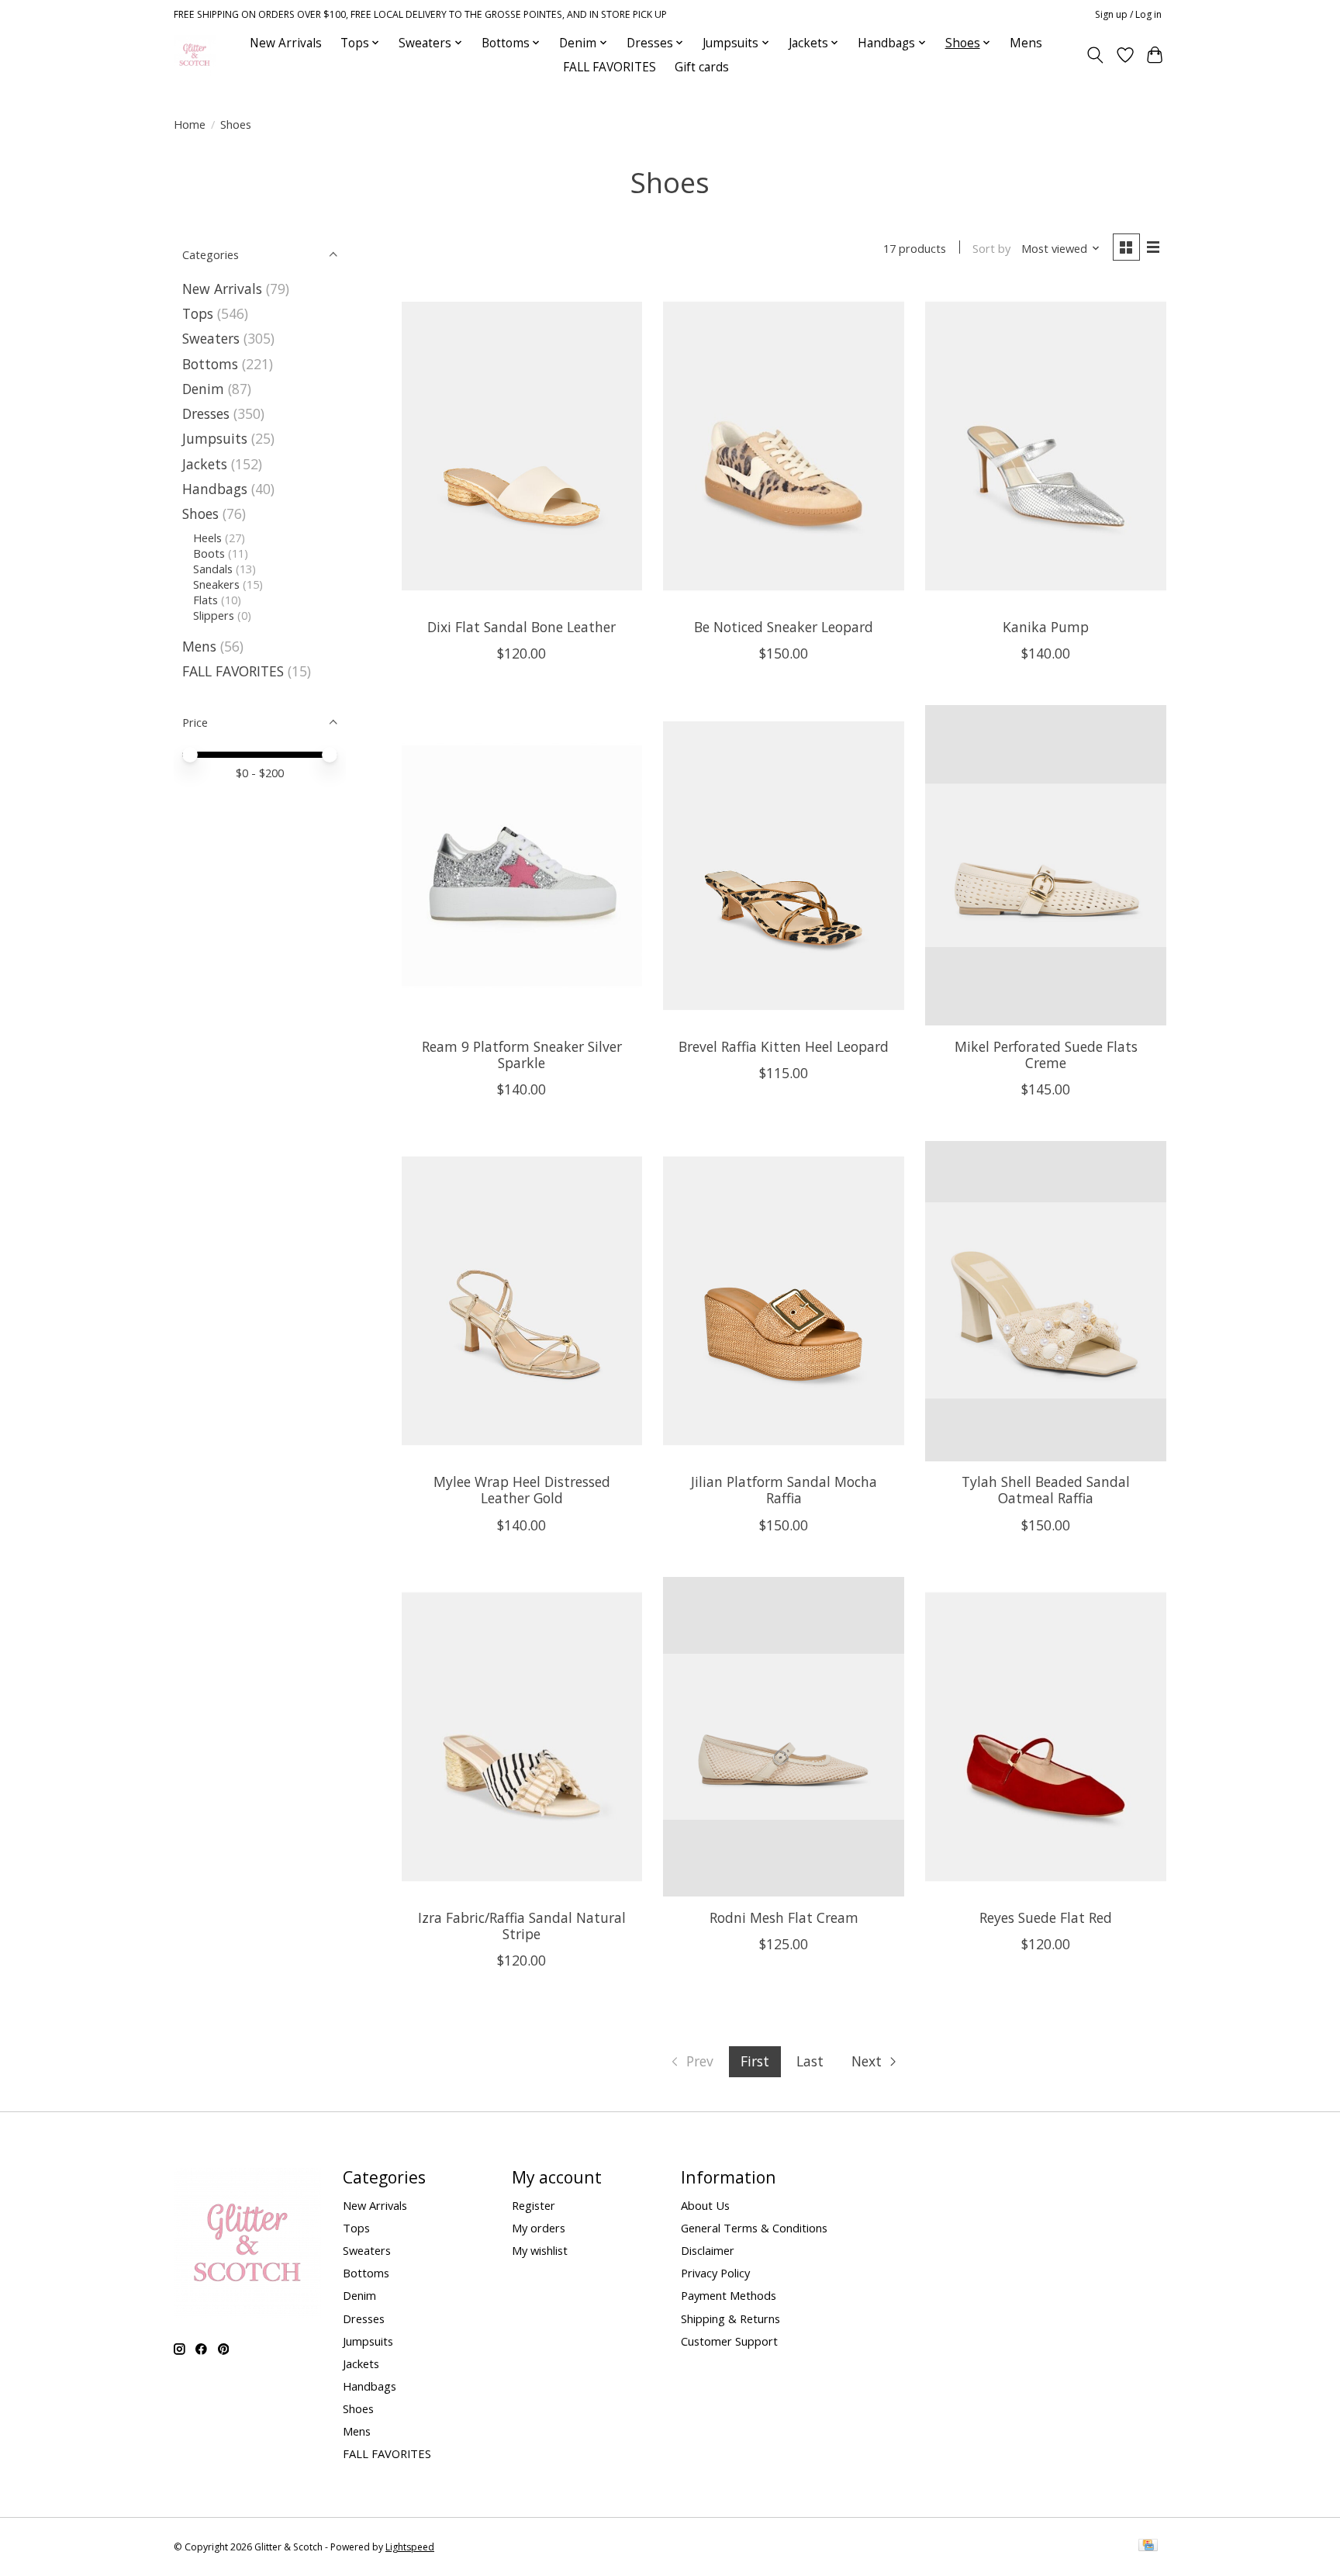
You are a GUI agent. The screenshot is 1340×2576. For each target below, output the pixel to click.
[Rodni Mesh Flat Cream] (783, 1737)
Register (534, 2205)
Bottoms (210, 364)
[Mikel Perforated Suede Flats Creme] (1045, 865)
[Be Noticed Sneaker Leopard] (783, 446)
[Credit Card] (1148, 2547)
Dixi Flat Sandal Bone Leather (521, 627)
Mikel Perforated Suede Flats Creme (1046, 1055)
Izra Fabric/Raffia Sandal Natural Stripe (522, 1926)
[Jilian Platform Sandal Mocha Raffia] (783, 1301)
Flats (205, 600)
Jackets (205, 464)
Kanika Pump (1046, 627)
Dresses (206, 413)
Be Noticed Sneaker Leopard (784, 627)
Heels (207, 538)
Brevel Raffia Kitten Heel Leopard (784, 1046)
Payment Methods (729, 2295)
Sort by (991, 248)
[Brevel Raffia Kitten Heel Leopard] (783, 865)
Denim (203, 389)
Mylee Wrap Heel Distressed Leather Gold (522, 1490)
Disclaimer (708, 2250)
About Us (705, 2205)
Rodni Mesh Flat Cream (784, 1917)
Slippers (214, 615)
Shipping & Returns (730, 2318)
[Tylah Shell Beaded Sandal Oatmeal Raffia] (1045, 1301)
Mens (1026, 43)
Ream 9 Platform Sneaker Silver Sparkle (522, 1055)
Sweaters (211, 338)
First (755, 2061)
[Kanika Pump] (1045, 446)
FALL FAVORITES (610, 67)
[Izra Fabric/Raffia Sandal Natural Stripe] (522, 1737)
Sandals (213, 569)
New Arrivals (286, 43)
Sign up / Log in (1128, 14)
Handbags (215, 489)
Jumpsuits (215, 438)
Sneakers (216, 584)
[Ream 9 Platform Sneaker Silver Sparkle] (522, 865)
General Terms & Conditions (754, 2228)
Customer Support (729, 2341)
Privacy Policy (715, 2273)
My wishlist (540, 2250)
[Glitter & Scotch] (195, 55)
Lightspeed (410, 2547)
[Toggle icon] (1095, 55)
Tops (198, 313)
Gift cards (702, 67)
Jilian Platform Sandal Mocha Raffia (784, 1490)
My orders (539, 2228)
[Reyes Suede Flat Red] (1045, 1737)
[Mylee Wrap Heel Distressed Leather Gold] (522, 1301)
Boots (209, 553)
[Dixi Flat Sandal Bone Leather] (522, 446)
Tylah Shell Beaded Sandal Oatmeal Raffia (1046, 1490)
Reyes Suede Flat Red (1046, 1917)
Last (810, 2061)
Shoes (200, 513)
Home (190, 124)
